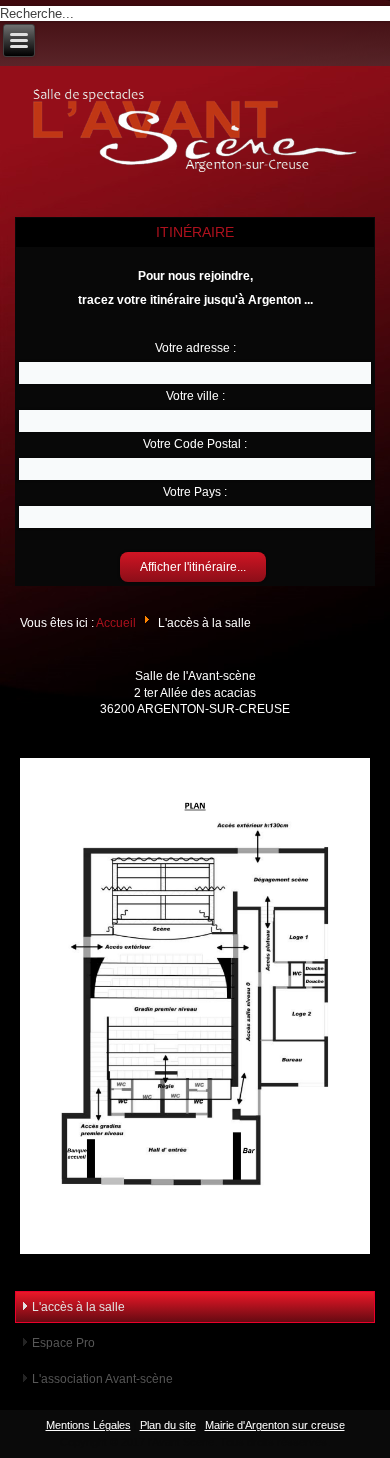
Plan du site (168, 1425)
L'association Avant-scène (102, 1379)
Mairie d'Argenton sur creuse (275, 1425)
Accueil (116, 623)
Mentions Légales (88, 1425)
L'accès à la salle (78, 1307)
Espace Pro (63, 1343)
